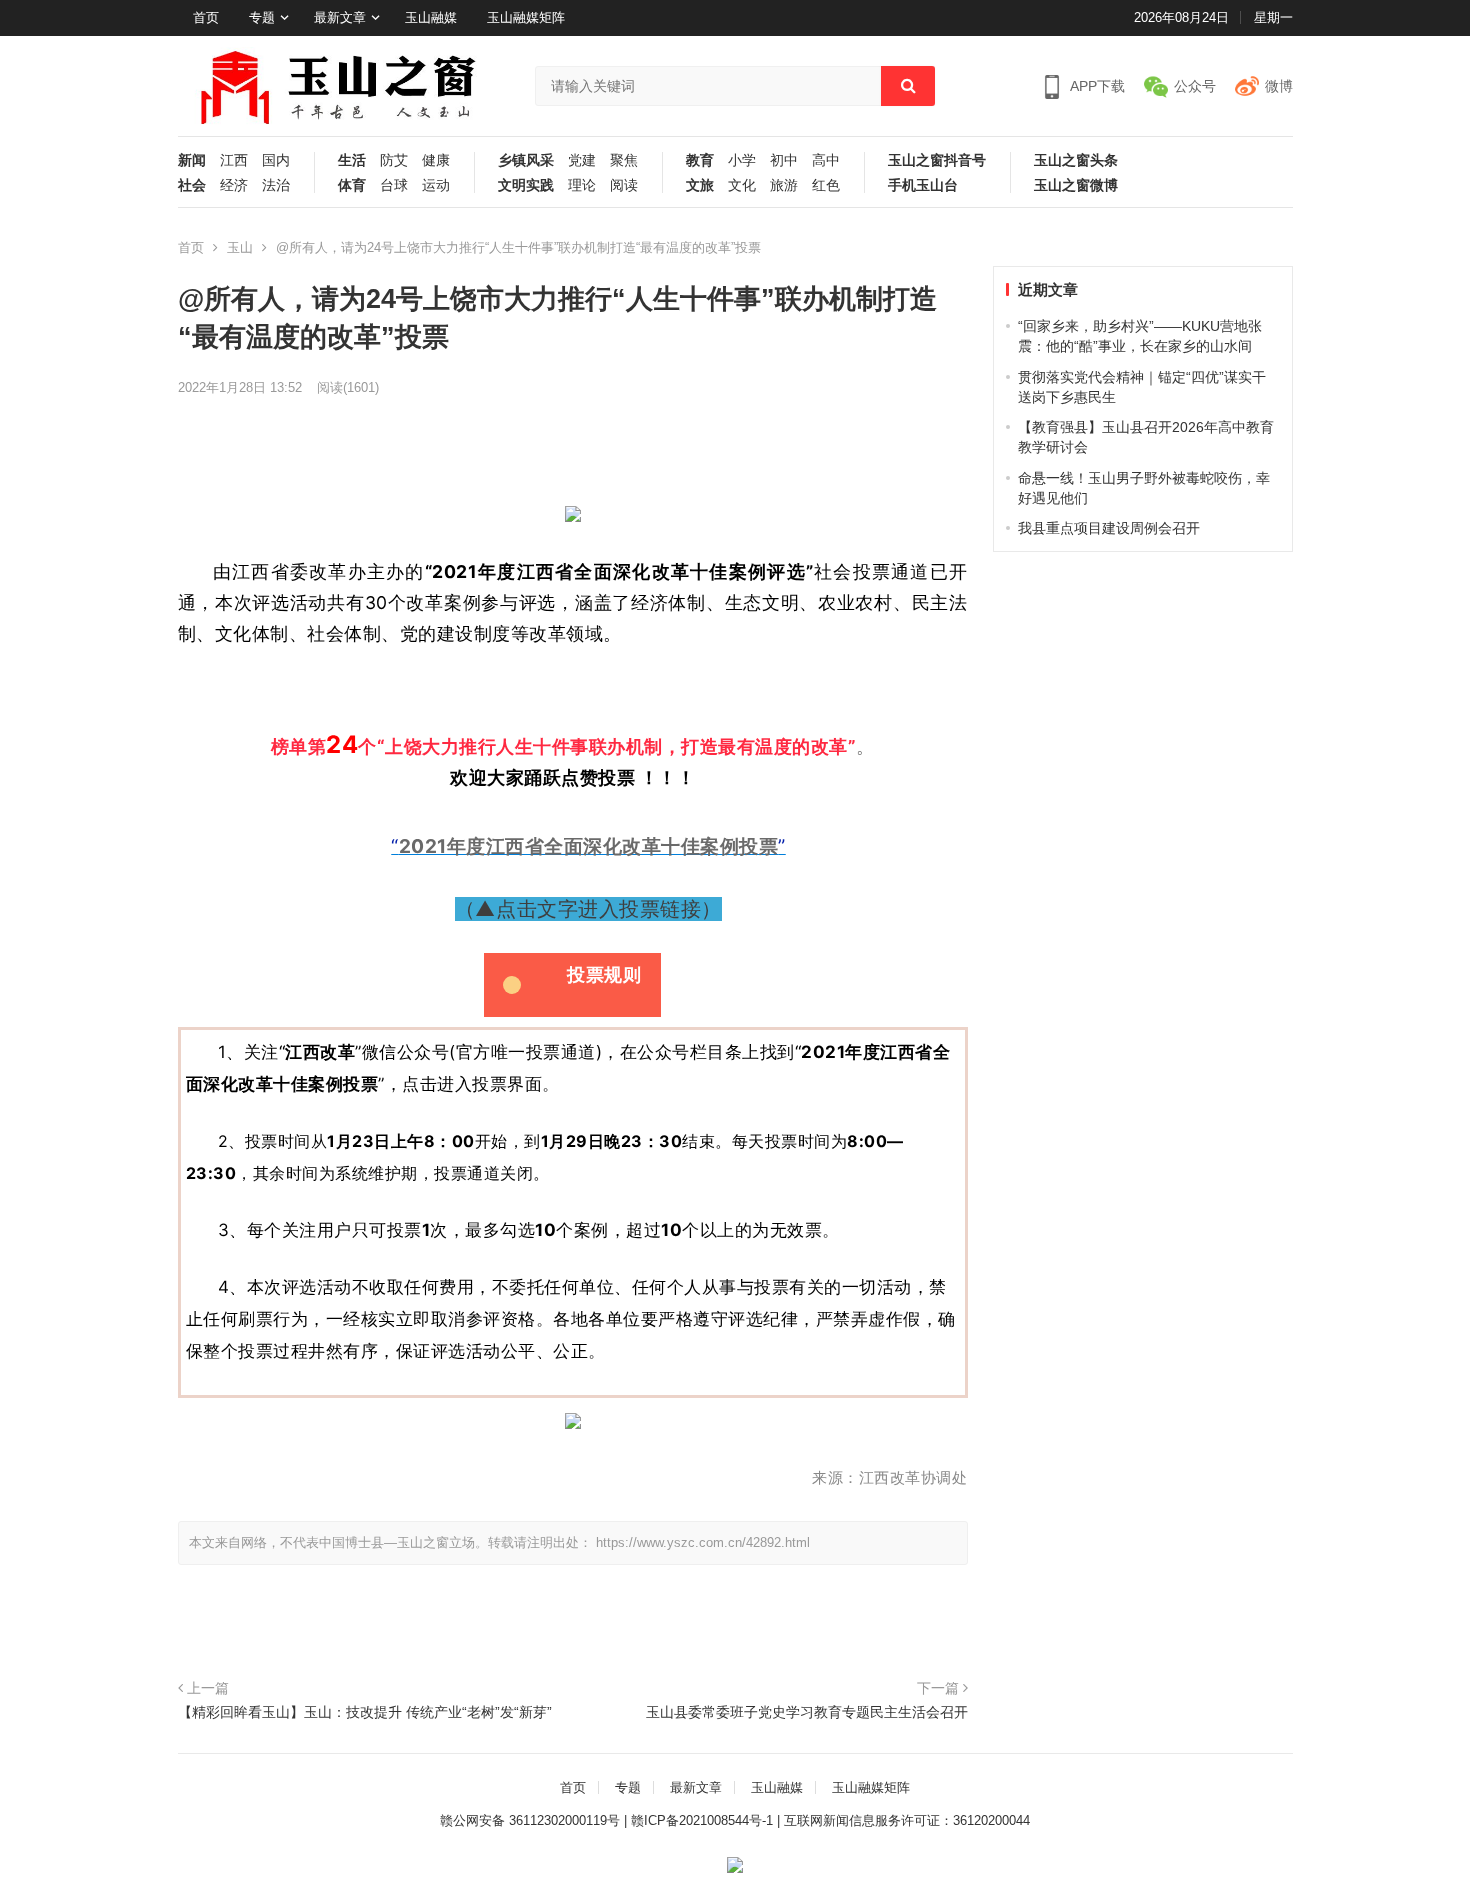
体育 (352, 185)
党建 (582, 160)
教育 (700, 160)
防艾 (394, 160)
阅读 (624, 185)
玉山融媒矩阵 (526, 17)
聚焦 (624, 160)
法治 (276, 185)
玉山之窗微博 (1076, 185)
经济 (234, 185)
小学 (742, 160)
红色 (826, 185)
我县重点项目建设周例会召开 (1109, 528)
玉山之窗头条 (1076, 160)
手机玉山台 (923, 185)
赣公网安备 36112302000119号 (530, 1820)
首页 (206, 17)
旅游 (784, 185)
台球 (394, 185)
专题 (262, 17)
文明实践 (526, 185)
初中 (784, 160)
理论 (582, 185)
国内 (276, 160)
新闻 (192, 160)
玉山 (240, 247)
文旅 (700, 185)
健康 (436, 160)
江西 (234, 160)
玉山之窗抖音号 (937, 160)
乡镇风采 (526, 160)
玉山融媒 (431, 17)
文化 (742, 185)
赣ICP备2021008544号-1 (702, 1820)
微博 (1279, 86)
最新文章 (340, 17)
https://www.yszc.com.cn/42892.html (703, 1542)
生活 (352, 160)
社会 (192, 185)
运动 (436, 185)
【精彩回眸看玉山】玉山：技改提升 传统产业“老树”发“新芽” (365, 1712)
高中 (826, 160)
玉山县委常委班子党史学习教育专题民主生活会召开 (807, 1712)
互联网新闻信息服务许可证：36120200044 (907, 1820)
